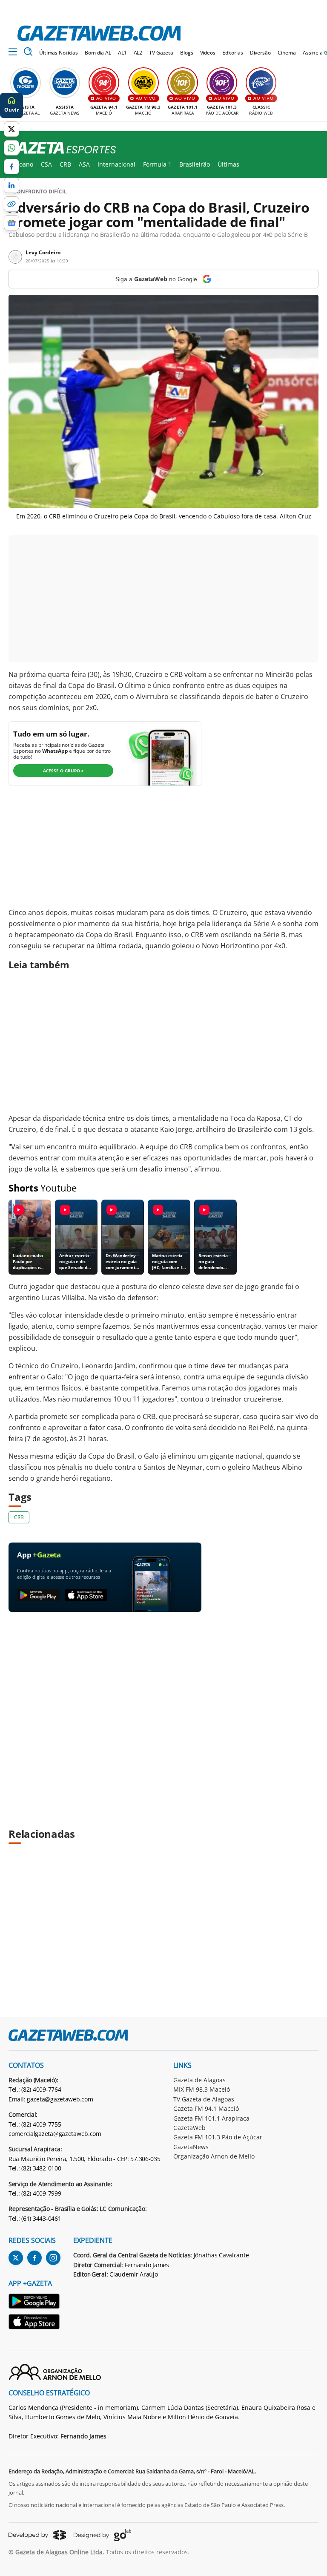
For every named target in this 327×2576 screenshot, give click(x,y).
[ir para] (34, 2302)
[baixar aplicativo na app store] (86, 1596)
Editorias (233, 53)
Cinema (287, 53)
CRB (65, 164)
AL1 (122, 53)
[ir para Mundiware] (37, 2535)
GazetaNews (191, 2147)
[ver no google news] (11, 223)
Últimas (228, 164)
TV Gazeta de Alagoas (204, 2099)
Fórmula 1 (157, 164)
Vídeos (208, 53)
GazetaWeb (189, 2128)
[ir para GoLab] (102, 2535)
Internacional (116, 164)
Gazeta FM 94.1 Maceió (206, 2108)
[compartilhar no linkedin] (11, 185)
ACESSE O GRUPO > (63, 771)
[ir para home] (99, 33)
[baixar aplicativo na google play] (38, 1596)
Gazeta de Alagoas (199, 2080)
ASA (84, 164)
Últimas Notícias (59, 53)
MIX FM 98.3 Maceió (202, 2089)
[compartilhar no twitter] (11, 129)
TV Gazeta (161, 53)
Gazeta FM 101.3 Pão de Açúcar (218, 2137)
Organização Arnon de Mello (214, 2156)
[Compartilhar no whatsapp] (11, 148)
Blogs (186, 53)
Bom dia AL (98, 53)
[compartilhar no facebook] (11, 167)
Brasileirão (195, 164)
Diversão (260, 53)
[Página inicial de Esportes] (58, 148)
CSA (46, 164)
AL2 (138, 53)
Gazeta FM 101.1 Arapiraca (211, 2118)
